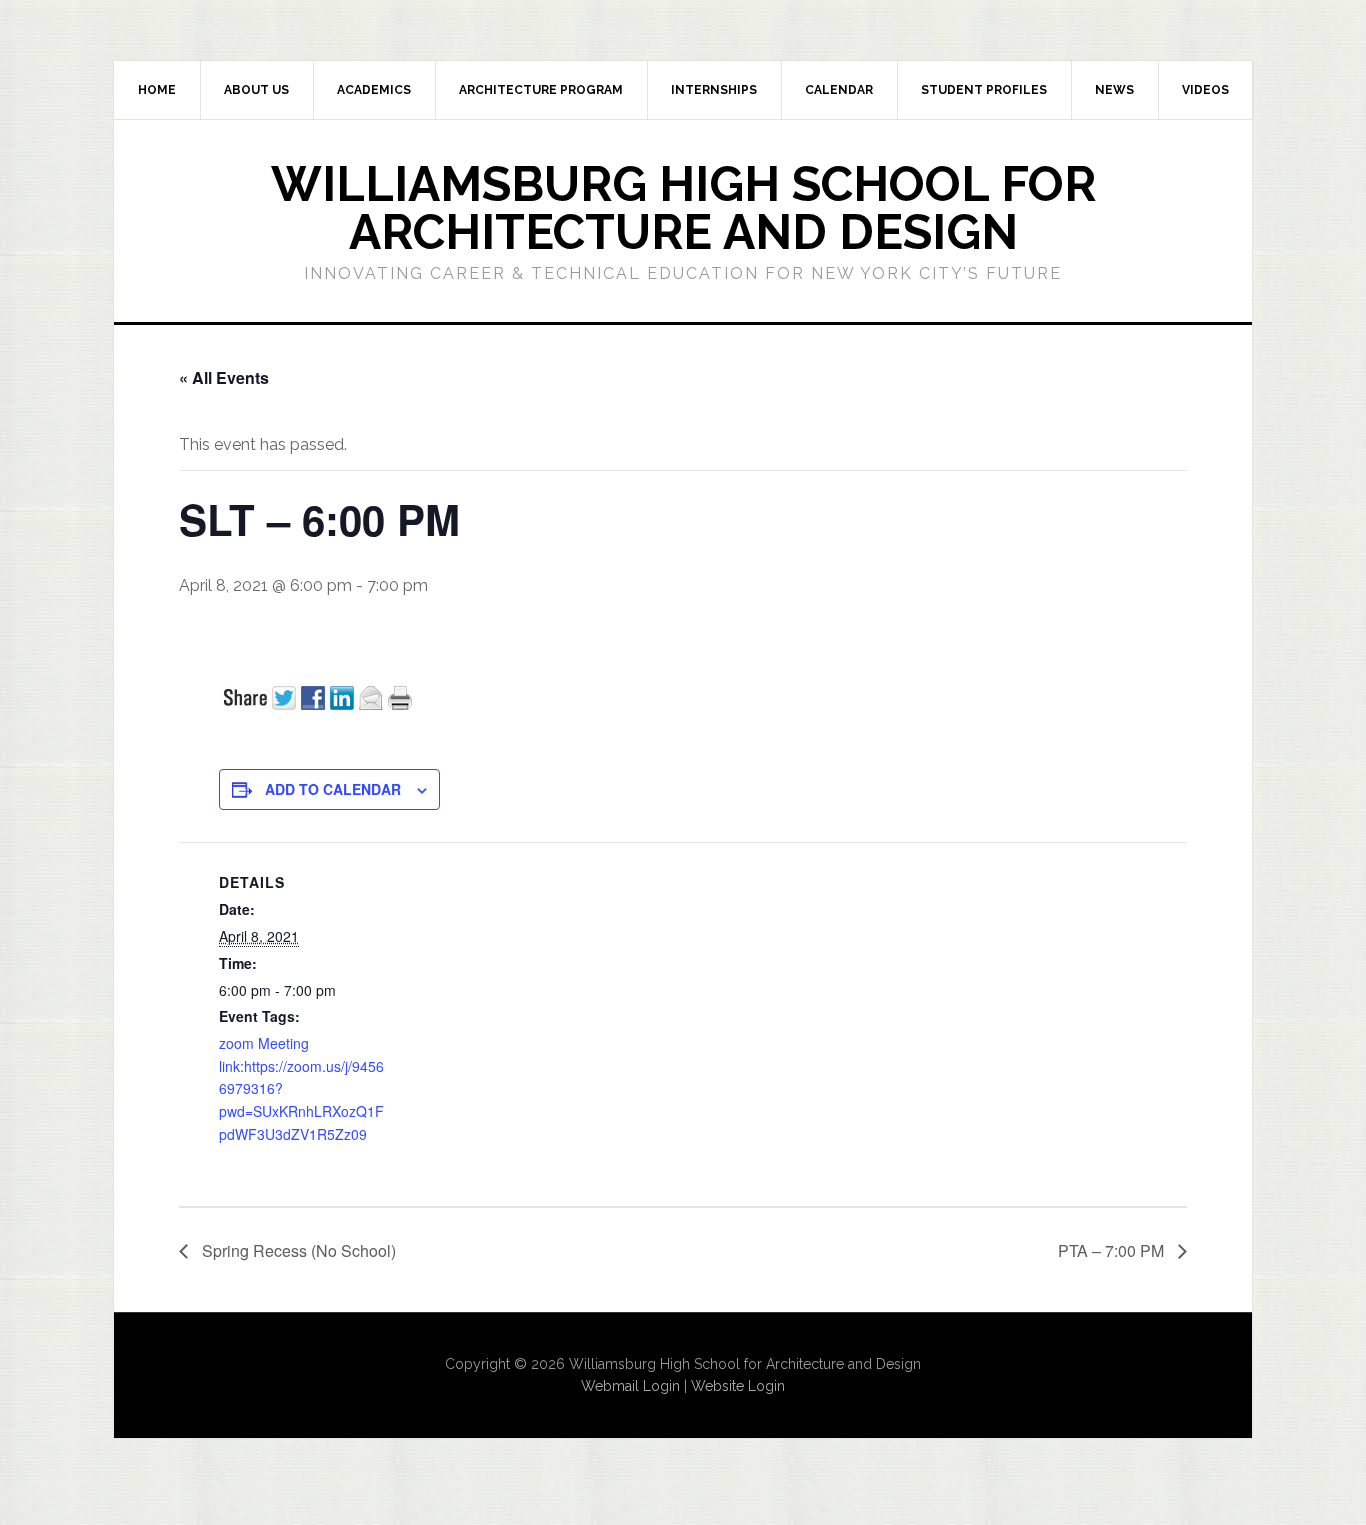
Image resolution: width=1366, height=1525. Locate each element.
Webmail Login (630, 1386)
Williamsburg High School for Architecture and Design (683, 208)
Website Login (738, 1386)
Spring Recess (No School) (297, 1250)
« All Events (224, 377)
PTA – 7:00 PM (1113, 1250)
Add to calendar (333, 789)
